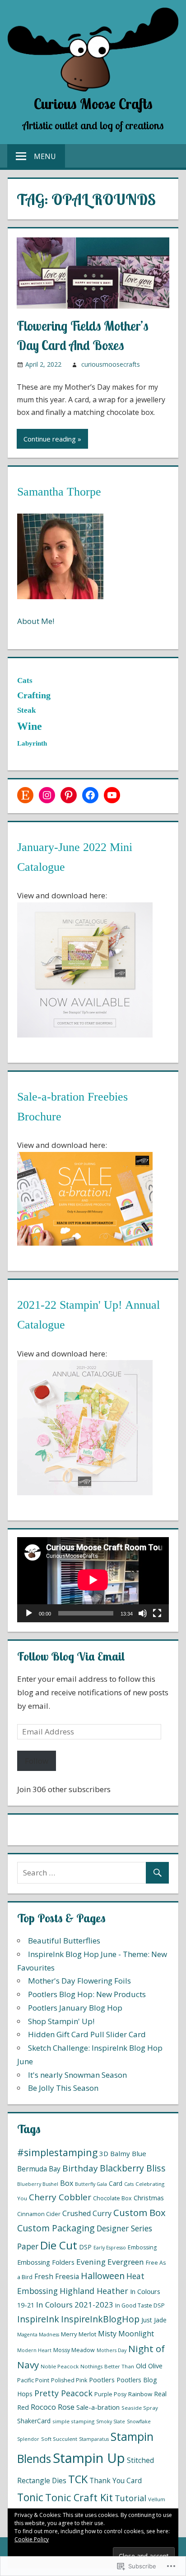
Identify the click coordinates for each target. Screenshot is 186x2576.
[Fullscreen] (157, 1613)
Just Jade (154, 2320)
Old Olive (149, 2366)
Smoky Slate (111, 2421)
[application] (93, 1580)
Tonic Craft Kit (79, 2497)
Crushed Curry (87, 2213)
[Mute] (143, 1613)
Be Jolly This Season (63, 2088)
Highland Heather (94, 2291)
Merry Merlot (79, 2334)
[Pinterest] (69, 795)
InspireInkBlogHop (100, 2319)
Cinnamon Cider (39, 2214)
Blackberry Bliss (133, 2168)
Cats (129, 2184)
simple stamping (73, 2421)
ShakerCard (34, 2421)
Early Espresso (110, 2248)
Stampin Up (89, 2458)
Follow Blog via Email (71, 1656)
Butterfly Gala (91, 2184)
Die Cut (59, 2245)
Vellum (157, 2499)
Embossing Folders (46, 2262)
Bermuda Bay (39, 2169)
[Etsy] (25, 795)
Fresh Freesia (57, 2276)
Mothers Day (112, 2350)
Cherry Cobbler (60, 2197)
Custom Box (139, 2212)
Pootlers (102, 2380)
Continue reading (50, 439)
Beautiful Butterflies (64, 1941)
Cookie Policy (32, 2539)
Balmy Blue (128, 2153)
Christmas (149, 2198)
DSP (85, 2247)
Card (116, 2183)
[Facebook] (90, 795)
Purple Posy (110, 2394)
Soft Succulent (59, 2439)
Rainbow (140, 2394)
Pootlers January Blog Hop (75, 2008)
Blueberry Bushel (38, 2184)
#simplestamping (57, 2152)
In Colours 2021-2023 (75, 2305)
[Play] (29, 1613)
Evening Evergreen (110, 2262)
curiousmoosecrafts (111, 364)
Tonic (30, 2497)
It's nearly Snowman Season (77, 2075)
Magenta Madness (38, 2335)
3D (104, 2153)
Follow (37, 1761)
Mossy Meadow (74, 2350)
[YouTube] (112, 795)
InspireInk (38, 2319)
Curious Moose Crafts (93, 104)
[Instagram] (47, 795)
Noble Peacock (60, 2366)
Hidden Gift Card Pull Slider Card (87, 2034)
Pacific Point (33, 2380)
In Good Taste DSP (140, 2305)
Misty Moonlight (126, 2334)
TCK (78, 2479)
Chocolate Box (112, 2198)
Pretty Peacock (63, 2393)
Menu (45, 156)
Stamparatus (94, 2439)
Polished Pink (69, 2380)
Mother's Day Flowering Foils (79, 1981)
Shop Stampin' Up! (61, 2021)
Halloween (103, 2276)
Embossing (142, 2247)
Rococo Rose (53, 2407)
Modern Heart (34, 2350)
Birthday (80, 2168)
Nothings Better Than (107, 2366)
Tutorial (130, 2498)
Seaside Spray (140, 2408)
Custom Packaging (56, 2228)
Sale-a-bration (98, 2407)
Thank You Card (116, 2480)
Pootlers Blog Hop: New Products (87, 1994)
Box (67, 2183)
